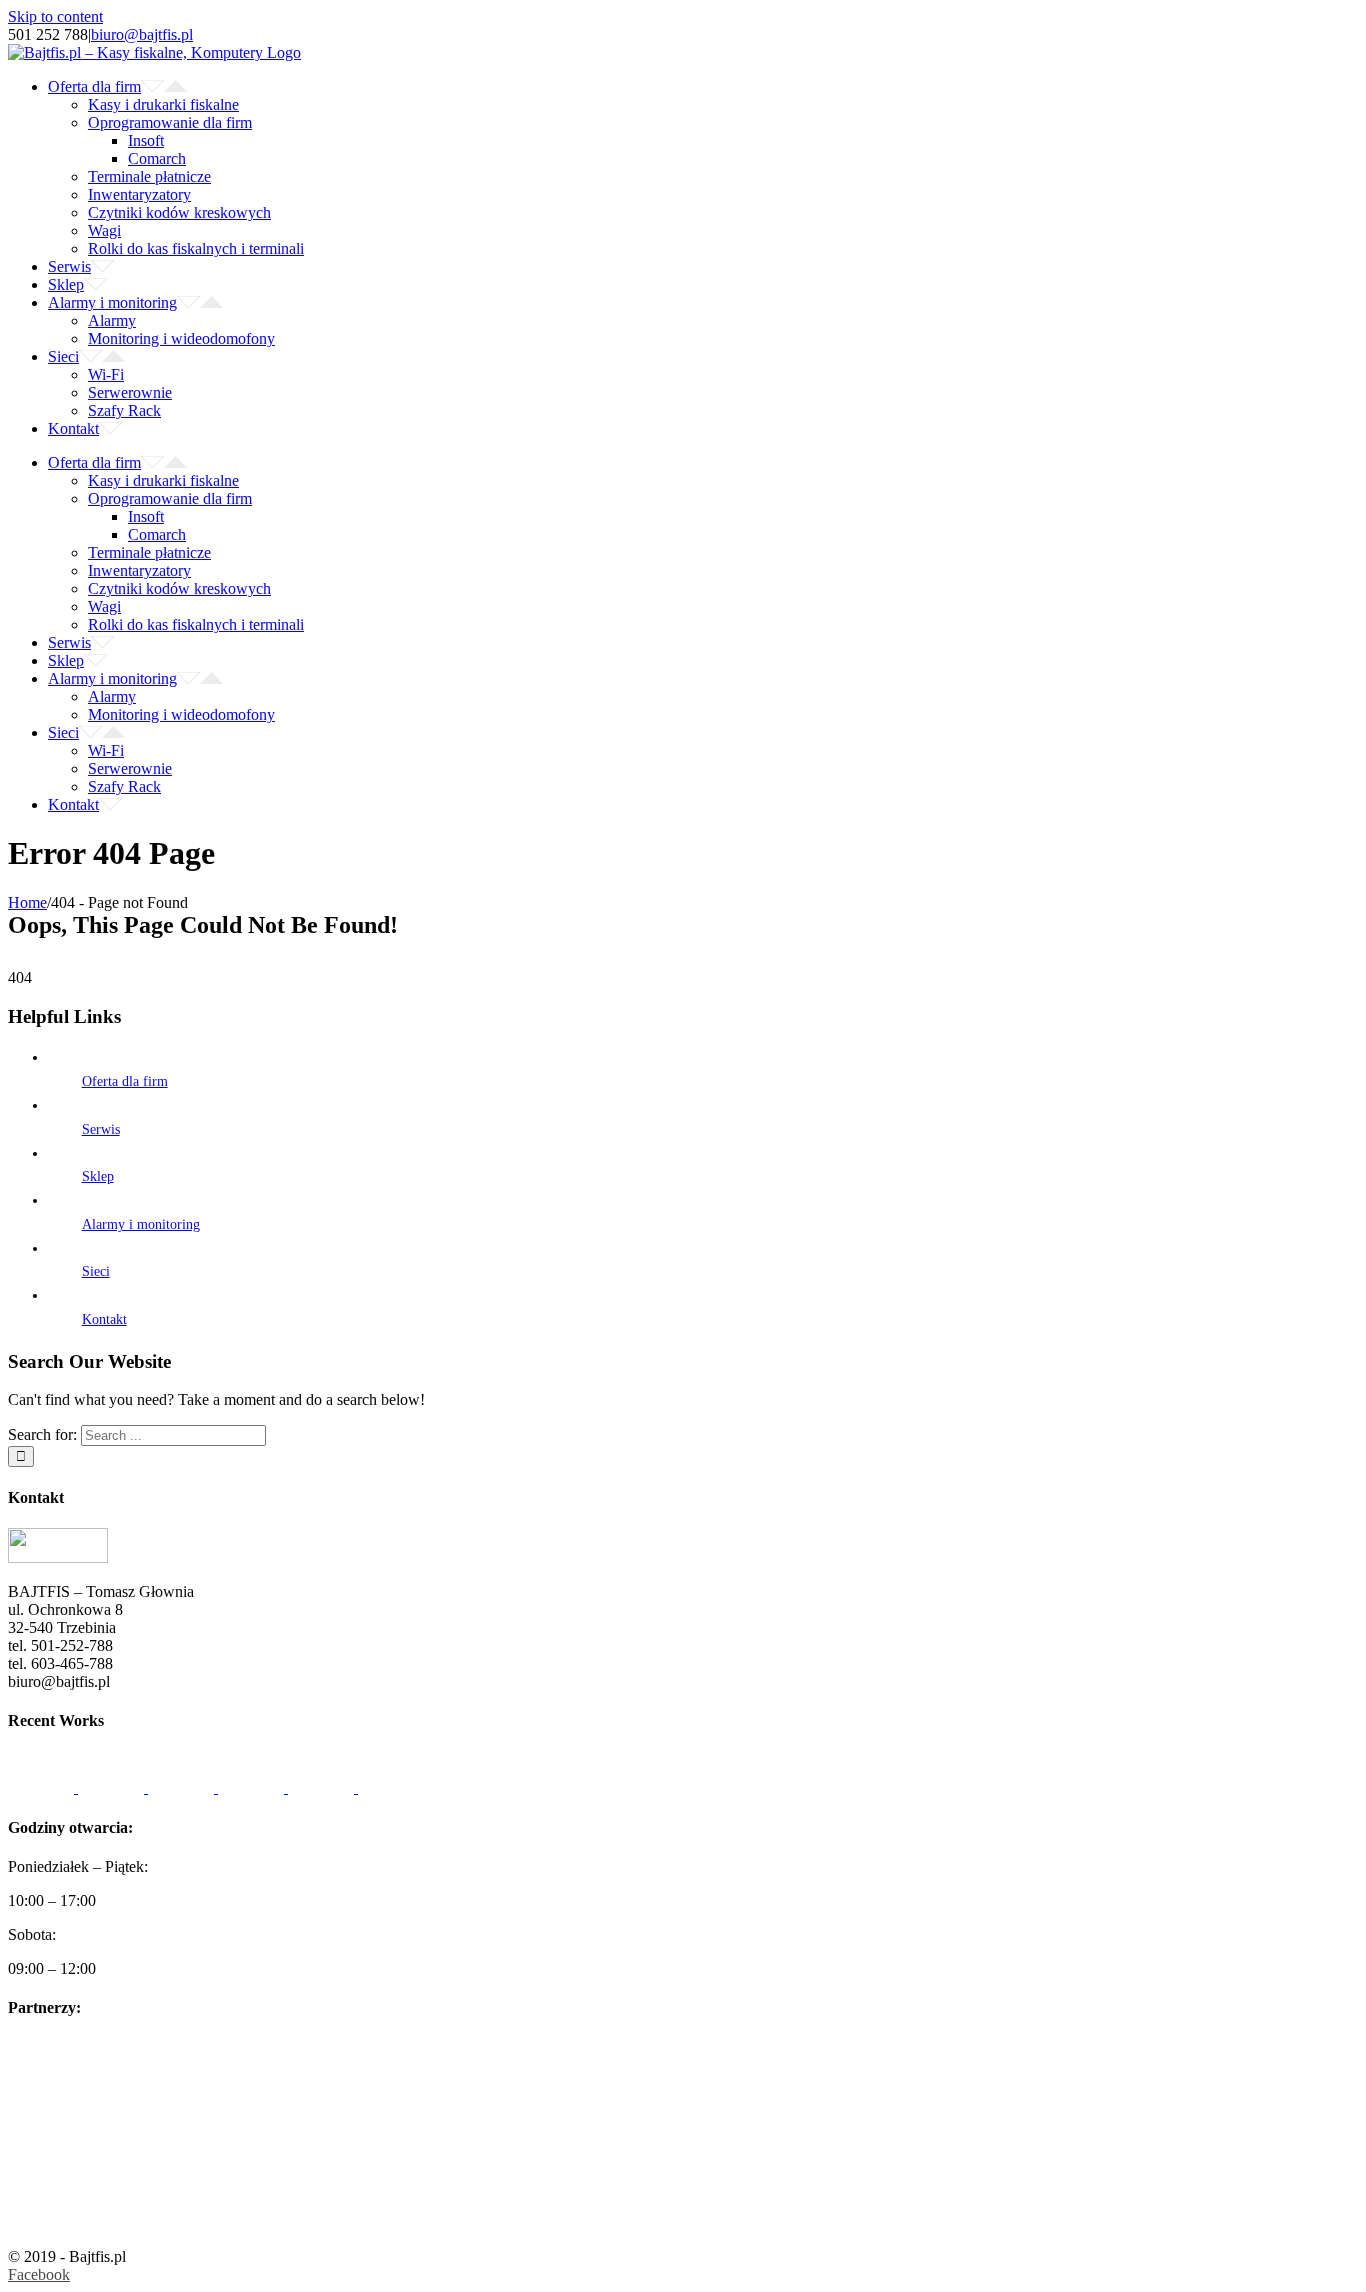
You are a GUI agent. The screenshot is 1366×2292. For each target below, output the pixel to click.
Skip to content (55, 16)
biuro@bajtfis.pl (142, 34)
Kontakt (104, 1319)
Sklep (98, 1176)
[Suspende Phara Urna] (391, 1787)
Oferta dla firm (125, 1081)
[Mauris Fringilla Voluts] (113, 1787)
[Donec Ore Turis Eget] (43, 1787)
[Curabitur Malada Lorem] (323, 1787)
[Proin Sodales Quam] (183, 1787)
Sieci (96, 1271)
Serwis (101, 1129)
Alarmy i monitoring (141, 1224)
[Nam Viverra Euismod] (253, 1787)
